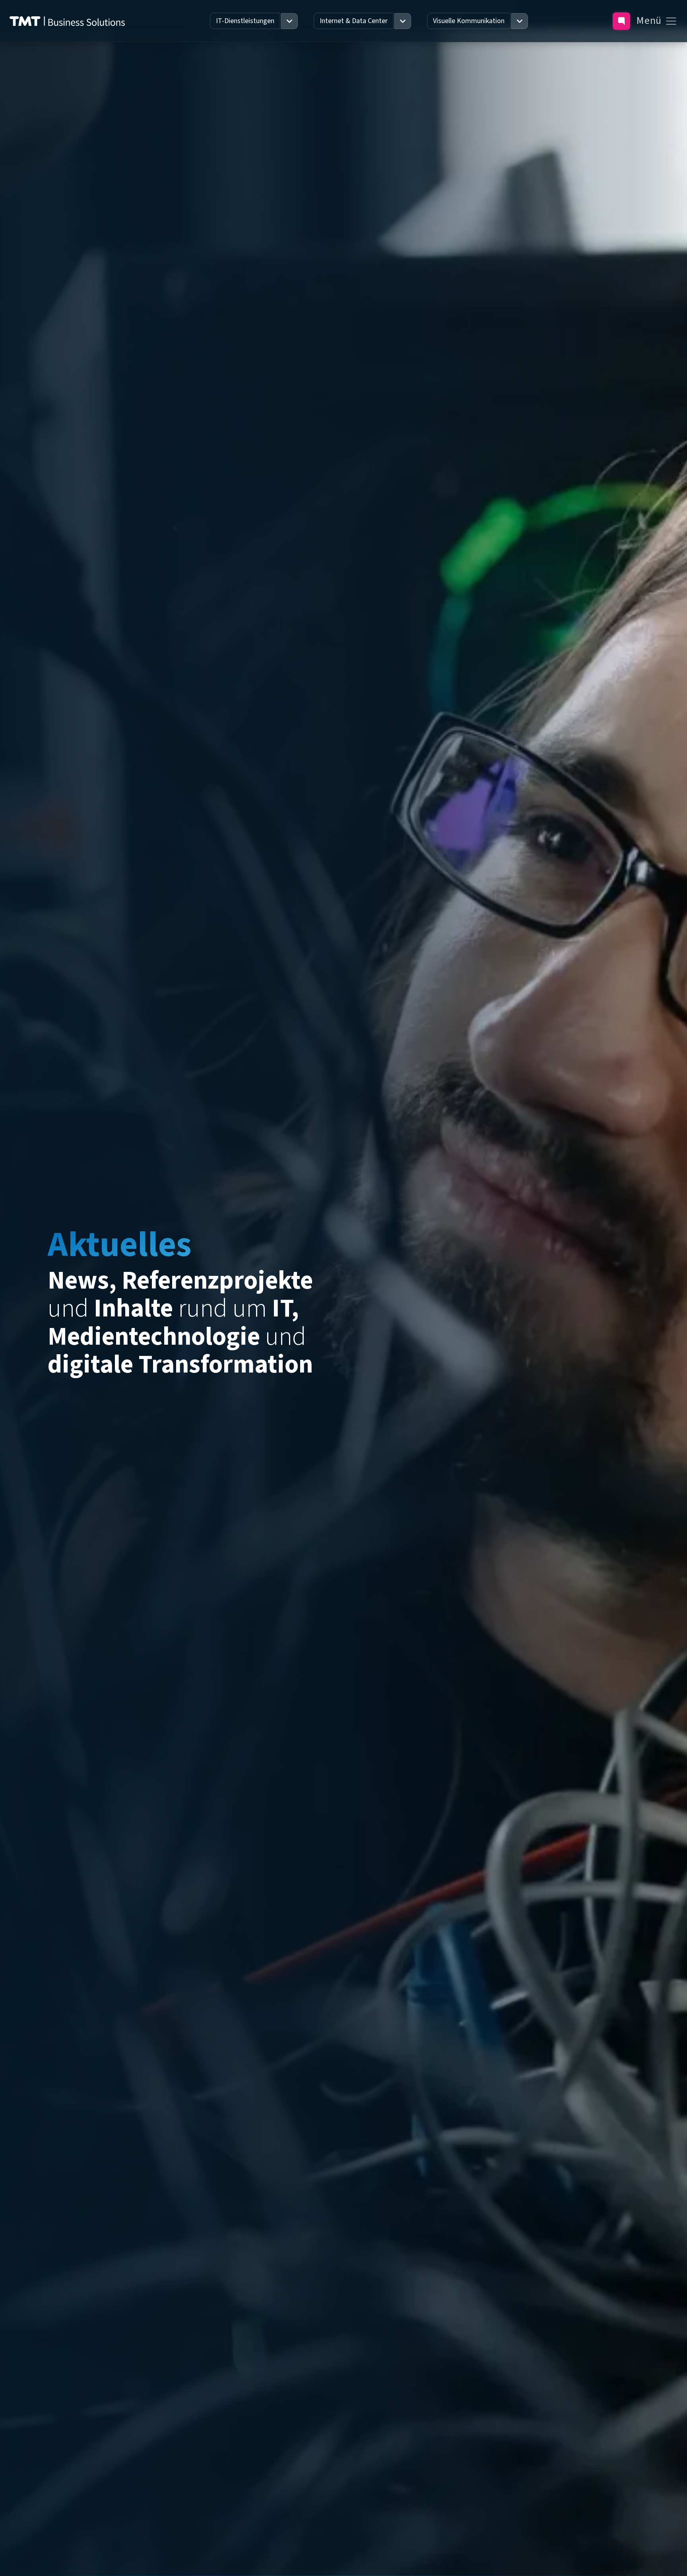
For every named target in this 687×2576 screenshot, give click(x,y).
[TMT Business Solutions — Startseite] (67, 21)
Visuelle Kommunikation (469, 21)
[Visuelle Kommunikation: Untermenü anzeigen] (520, 21)
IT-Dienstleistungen (245, 21)
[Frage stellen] (621, 21)
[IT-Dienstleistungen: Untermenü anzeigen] (289, 21)
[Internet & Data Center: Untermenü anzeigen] (403, 21)
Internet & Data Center (354, 21)
